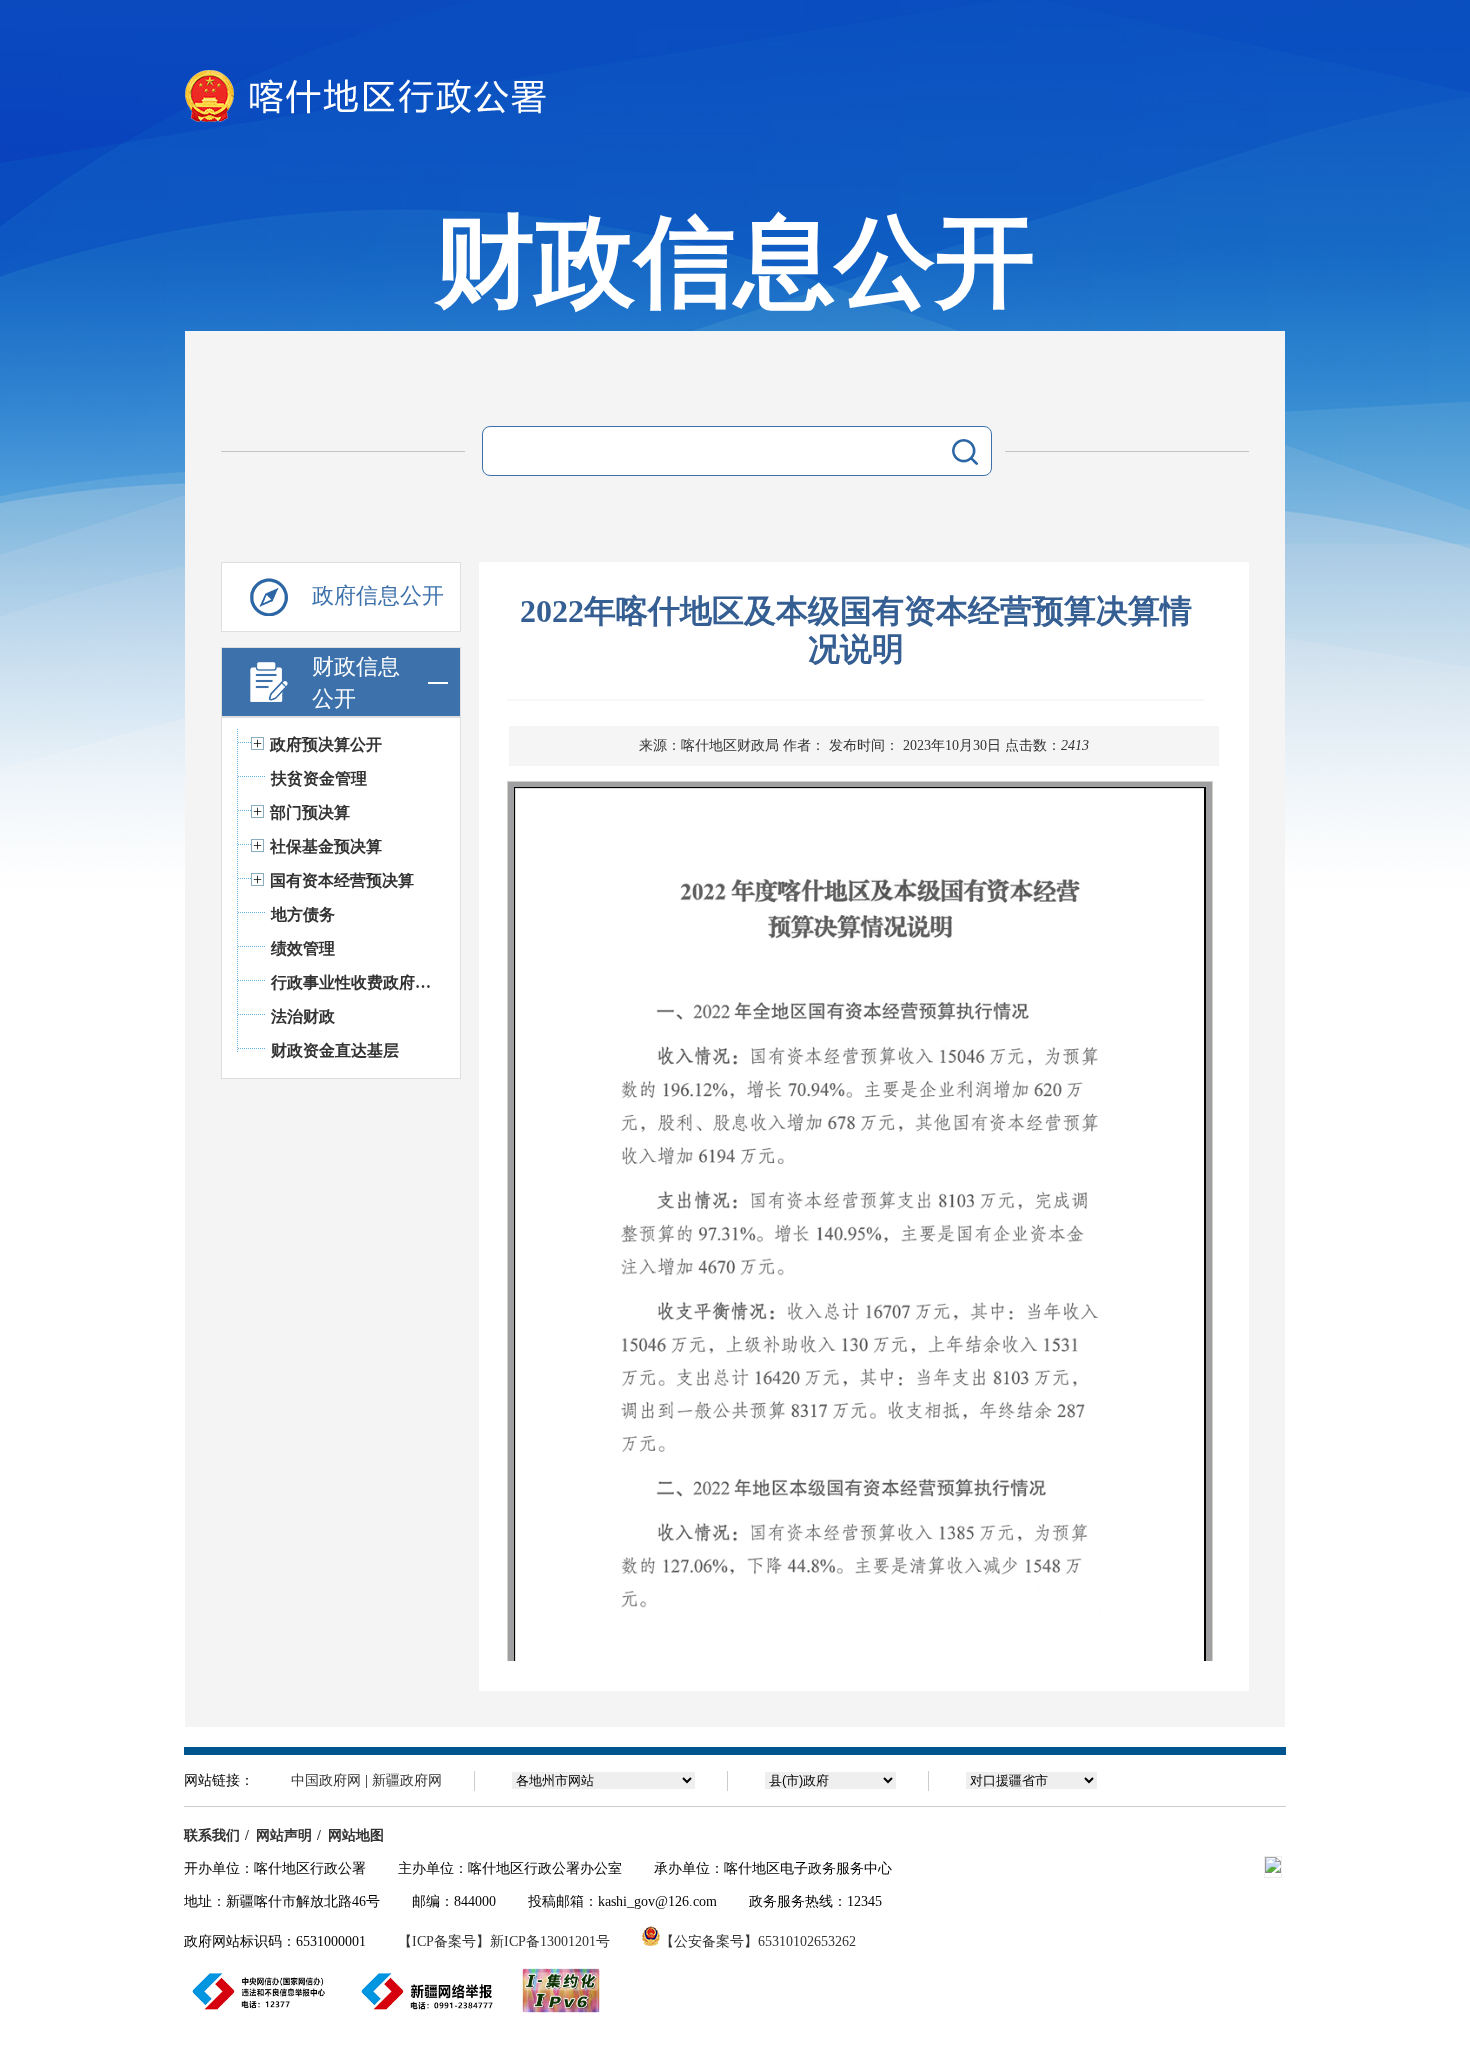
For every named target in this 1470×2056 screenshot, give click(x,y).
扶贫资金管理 (319, 778)
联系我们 (212, 1835)
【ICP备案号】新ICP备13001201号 (504, 1941)
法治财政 (303, 1016)
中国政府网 (326, 1780)
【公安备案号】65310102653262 (758, 1941)
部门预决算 (310, 812)
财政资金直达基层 (335, 1050)
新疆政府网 (407, 1780)
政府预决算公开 (326, 744)
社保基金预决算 (326, 846)
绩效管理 (303, 948)
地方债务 (303, 914)
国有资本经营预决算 (342, 880)
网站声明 (284, 1835)
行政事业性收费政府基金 (355, 982)
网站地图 (356, 1835)
